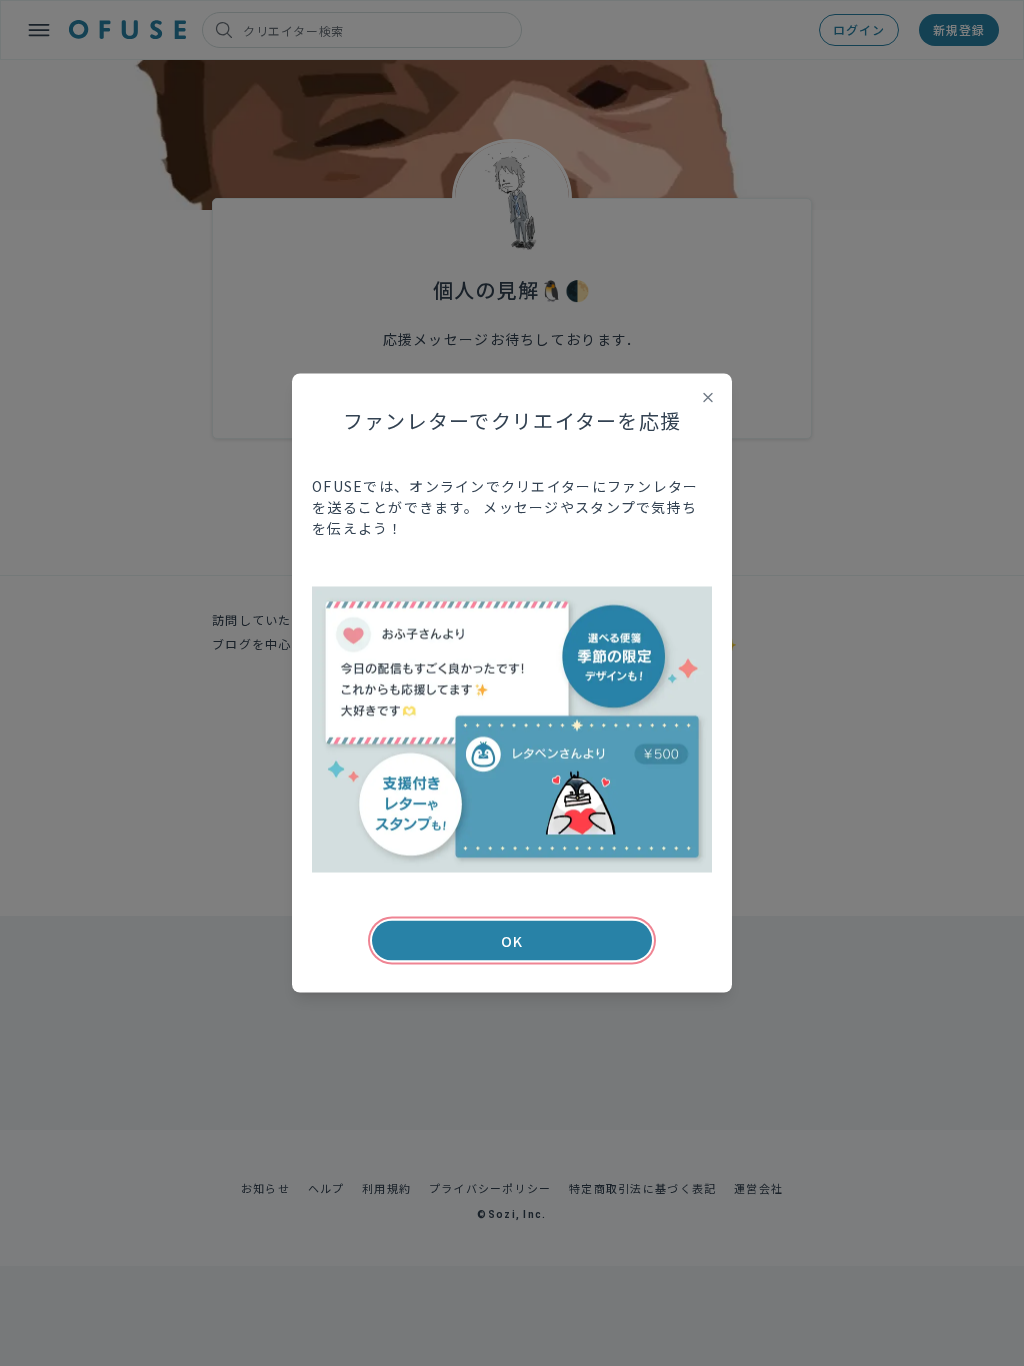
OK (512, 941)
